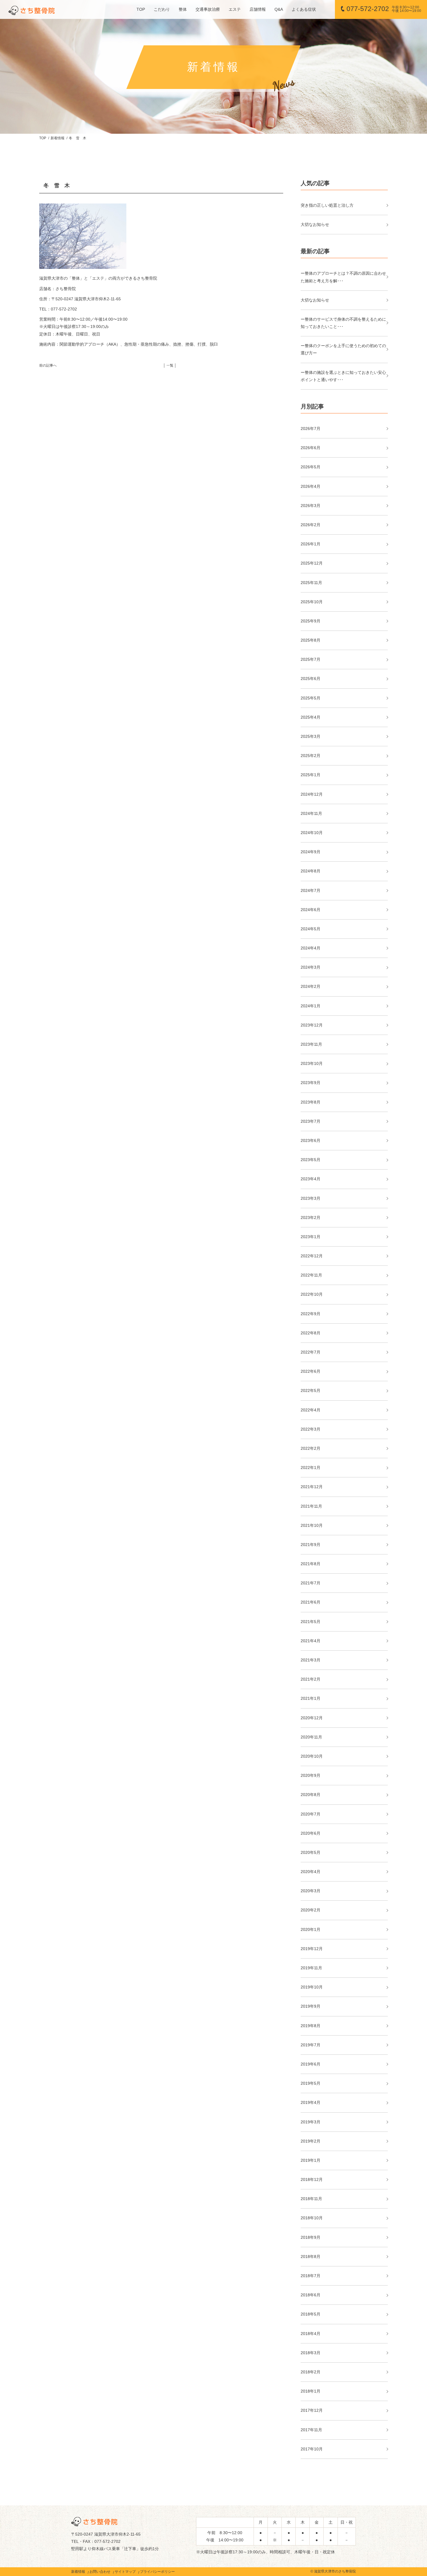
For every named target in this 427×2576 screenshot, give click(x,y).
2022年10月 (312, 1294)
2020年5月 (311, 1852)
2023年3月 (311, 1198)
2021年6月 (311, 1602)
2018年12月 (312, 2179)
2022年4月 (311, 1410)
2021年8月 (311, 1564)
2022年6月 (311, 1371)
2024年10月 (312, 833)
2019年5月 (311, 2083)
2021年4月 (311, 1641)
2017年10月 (312, 2449)
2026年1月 (311, 544)
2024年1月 (311, 1006)
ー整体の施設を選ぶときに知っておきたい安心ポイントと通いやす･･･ (343, 376)
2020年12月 (312, 1718)
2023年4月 (311, 1179)
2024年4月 (311, 948)
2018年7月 (311, 2276)
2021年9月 (311, 1545)
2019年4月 (311, 2102)
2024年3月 (311, 967)
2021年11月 (311, 1506)
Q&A (279, 9)
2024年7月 (311, 890)
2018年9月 (311, 2237)
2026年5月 (311, 467)
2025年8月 (311, 640)
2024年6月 (311, 910)
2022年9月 (311, 1314)
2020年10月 (312, 1756)
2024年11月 (311, 813)
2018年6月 (311, 2295)
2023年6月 (311, 1140)
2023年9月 (311, 1083)
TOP (141, 9)
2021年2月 (311, 1679)
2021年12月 (312, 1487)
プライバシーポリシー (157, 2572)
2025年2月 (311, 756)
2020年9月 (311, 1775)
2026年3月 (311, 506)
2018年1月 (311, 2391)
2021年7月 (311, 1583)
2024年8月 (311, 871)
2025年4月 (311, 717)
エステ (235, 9)
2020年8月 (311, 1795)
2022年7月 (311, 1352)
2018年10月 (312, 2218)
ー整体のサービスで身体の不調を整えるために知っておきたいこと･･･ (343, 323)
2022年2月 (311, 1448)
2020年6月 (311, 1833)
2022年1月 (311, 1468)
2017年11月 (311, 2430)
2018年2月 (311, 2372)
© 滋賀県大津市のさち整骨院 (333, 2571)
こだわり (162, 9)
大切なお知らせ (315, 224)
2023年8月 (311, 1102)
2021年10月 (312, 1525)
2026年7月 (311, 429)
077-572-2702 (384, 9)
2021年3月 (311, 1660)
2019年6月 (311, 2064)
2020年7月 (311, 1814)
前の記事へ (48, 365)
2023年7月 (311, 1121)
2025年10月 (312, 602)
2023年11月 (311, 1044)
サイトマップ (125, 2572)
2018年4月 (311, 2334)
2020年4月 (311, 1872)
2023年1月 (311, 1237)
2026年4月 (311, 486)
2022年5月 (311, 1390)
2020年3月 (311, 1891)
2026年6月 (311, 448)
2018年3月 (311, 2353)
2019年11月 (311, 1968)
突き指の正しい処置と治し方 (327, 205)
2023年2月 (311, 1218)
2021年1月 (311, 1698)
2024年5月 (311, 929)
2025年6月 (311, 679)
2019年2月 (311, 2141)
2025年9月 (311, 621)
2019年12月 (312, 1949)
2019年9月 (311, 2006)
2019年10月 (312, 1987)
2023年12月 (312, 1025)
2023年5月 (311, 1160)
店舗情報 (258, 9)
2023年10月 (312, 1063)
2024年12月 (312, 794)
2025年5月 (311, 698)
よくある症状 (304, 9)
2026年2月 (311, 525)
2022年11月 (311, 1275)
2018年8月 (311, 2257)
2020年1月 (311, 1929)
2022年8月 (311, 1333)
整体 (183, 9)
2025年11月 (311, 583)
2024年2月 (311, 986)
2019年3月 (311, 2122)
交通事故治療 (208, 9)
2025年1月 (311, 775)
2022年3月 (311, 1429)
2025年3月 (311, 736)
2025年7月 (311, 659)
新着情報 (58, 138)
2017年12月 (312, 2410)
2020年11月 (311, 1737)
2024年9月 (311, 852)
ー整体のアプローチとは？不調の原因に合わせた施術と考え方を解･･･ (343, 277)
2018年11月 (311, 2199)
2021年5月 (311, 1622)
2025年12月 (312, 563)
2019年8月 (311, 2026)
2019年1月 (311, 2160)
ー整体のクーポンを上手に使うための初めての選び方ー (343, 349)
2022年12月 (312, 1256)
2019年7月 (311, 2045)
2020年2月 (311, 1910)
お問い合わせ (100, 2572)
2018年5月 (311, 2314)
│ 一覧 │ (170, 365)
